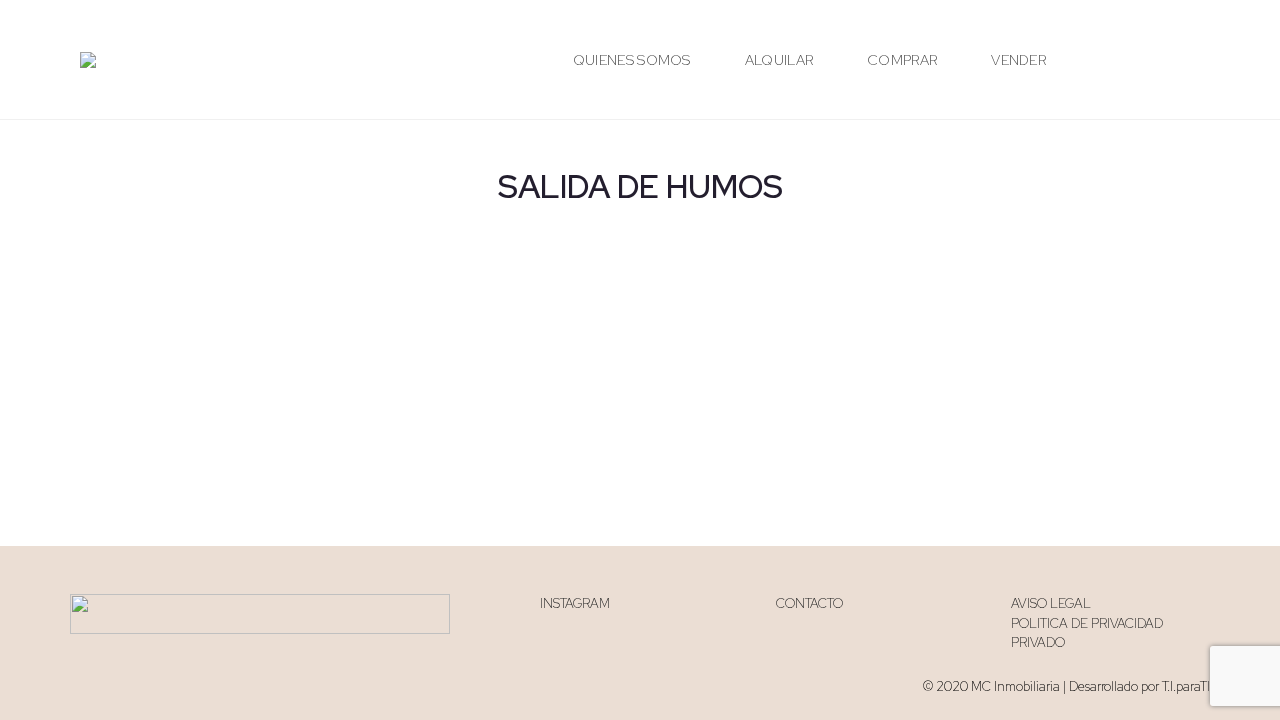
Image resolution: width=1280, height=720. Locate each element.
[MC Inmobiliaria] (88, 60)
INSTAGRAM (575, 603)
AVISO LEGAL (1051, 603)
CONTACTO (809, 603)
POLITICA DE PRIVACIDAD (1087, 623)
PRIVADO (1038, 642)
